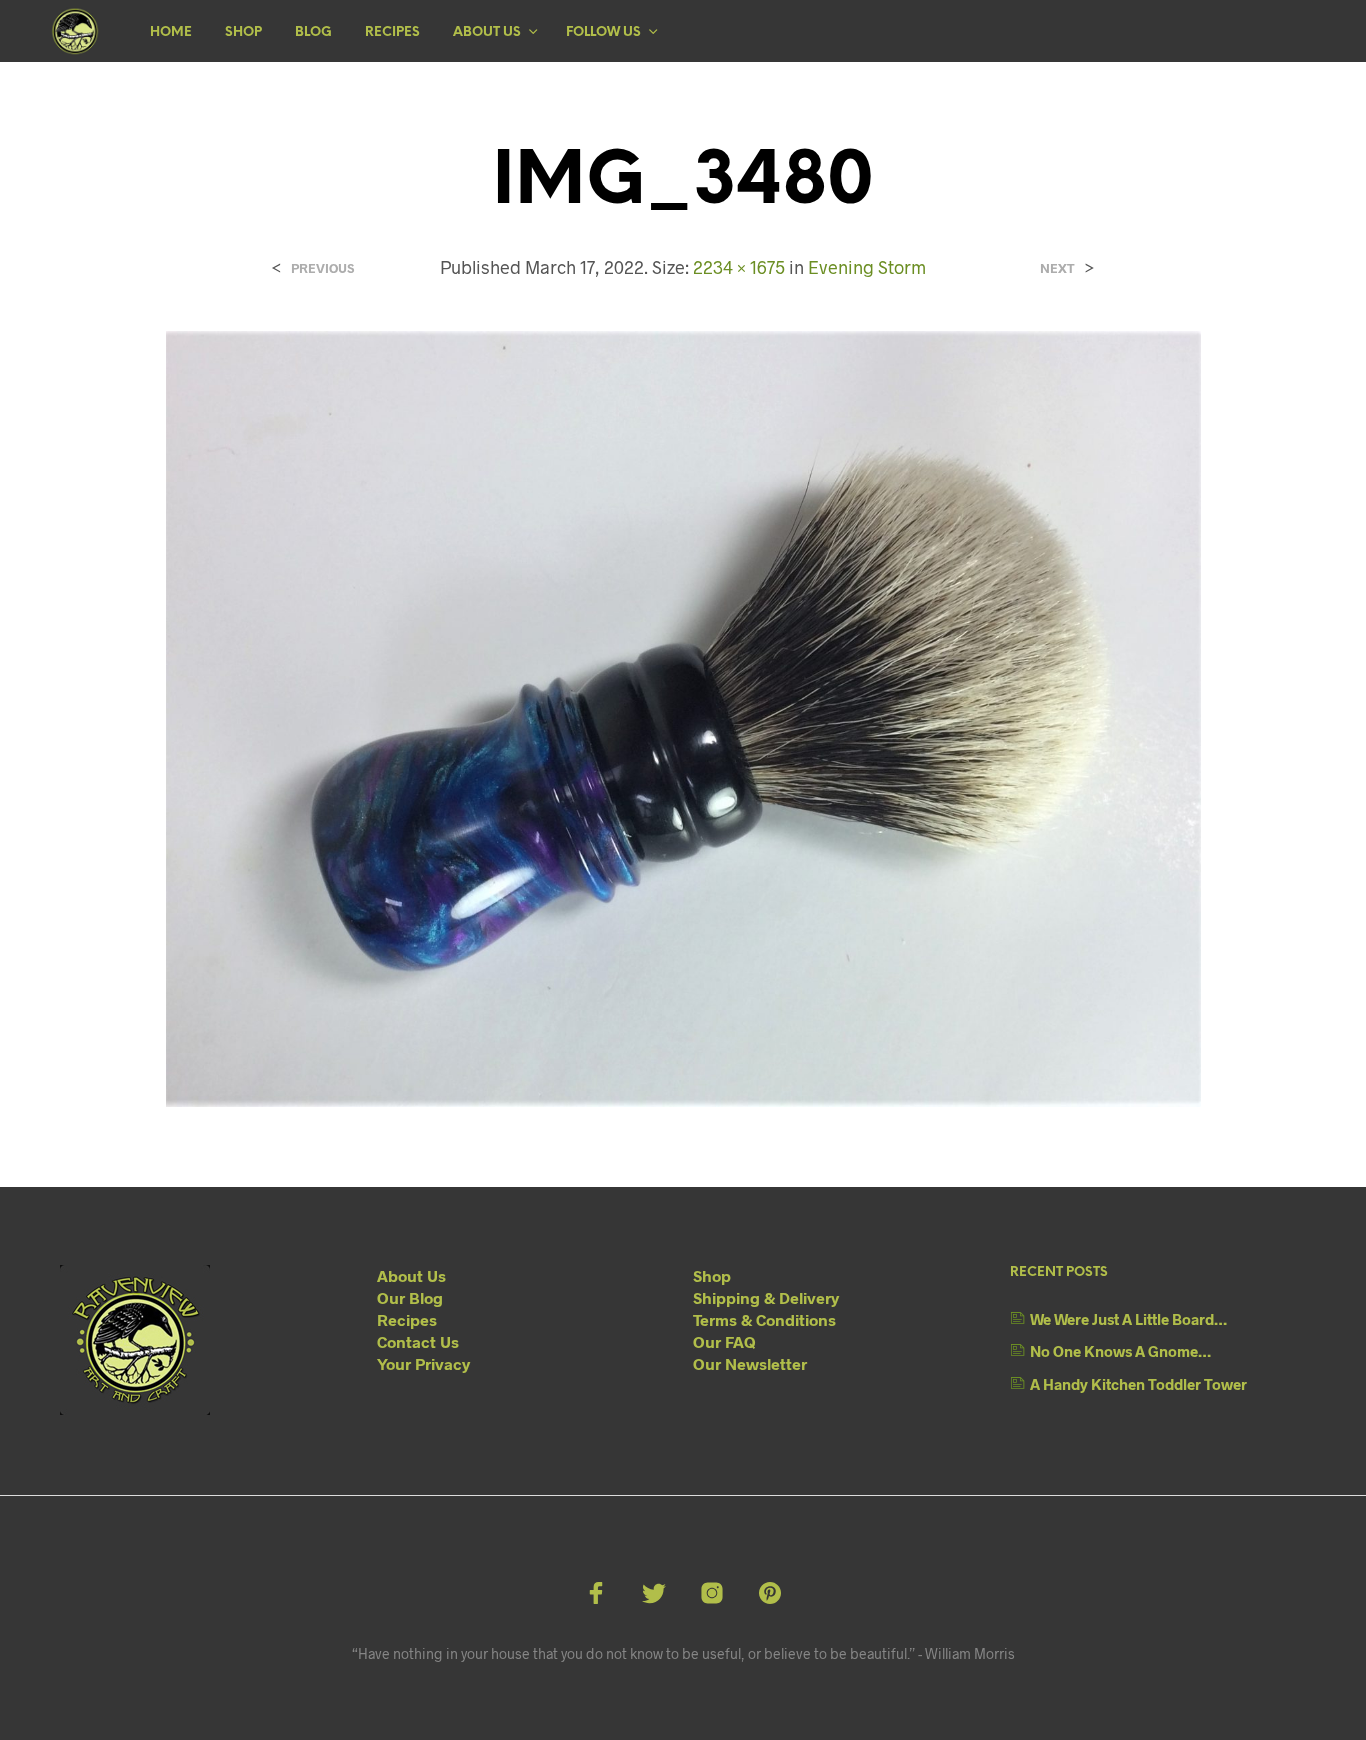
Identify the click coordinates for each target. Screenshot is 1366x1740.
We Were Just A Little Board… (1128, 1319)
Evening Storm (867, 267)
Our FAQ (724, 1341)
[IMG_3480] (683, 716)
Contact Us (418, 1341)
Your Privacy (423, 1363)
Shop (243, 32)
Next (1057, 268)
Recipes (392, 32)
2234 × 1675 (739, 267)
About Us (487, 32)
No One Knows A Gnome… (1120, 1351)
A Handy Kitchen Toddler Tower (1138, 1384)
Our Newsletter (750, 1363)
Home (171, 32)
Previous (322, 268)
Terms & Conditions (764, 1319)
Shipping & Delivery (766, 1297)
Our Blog (410, 1297)
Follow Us (603, 32)
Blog (313, 32)
